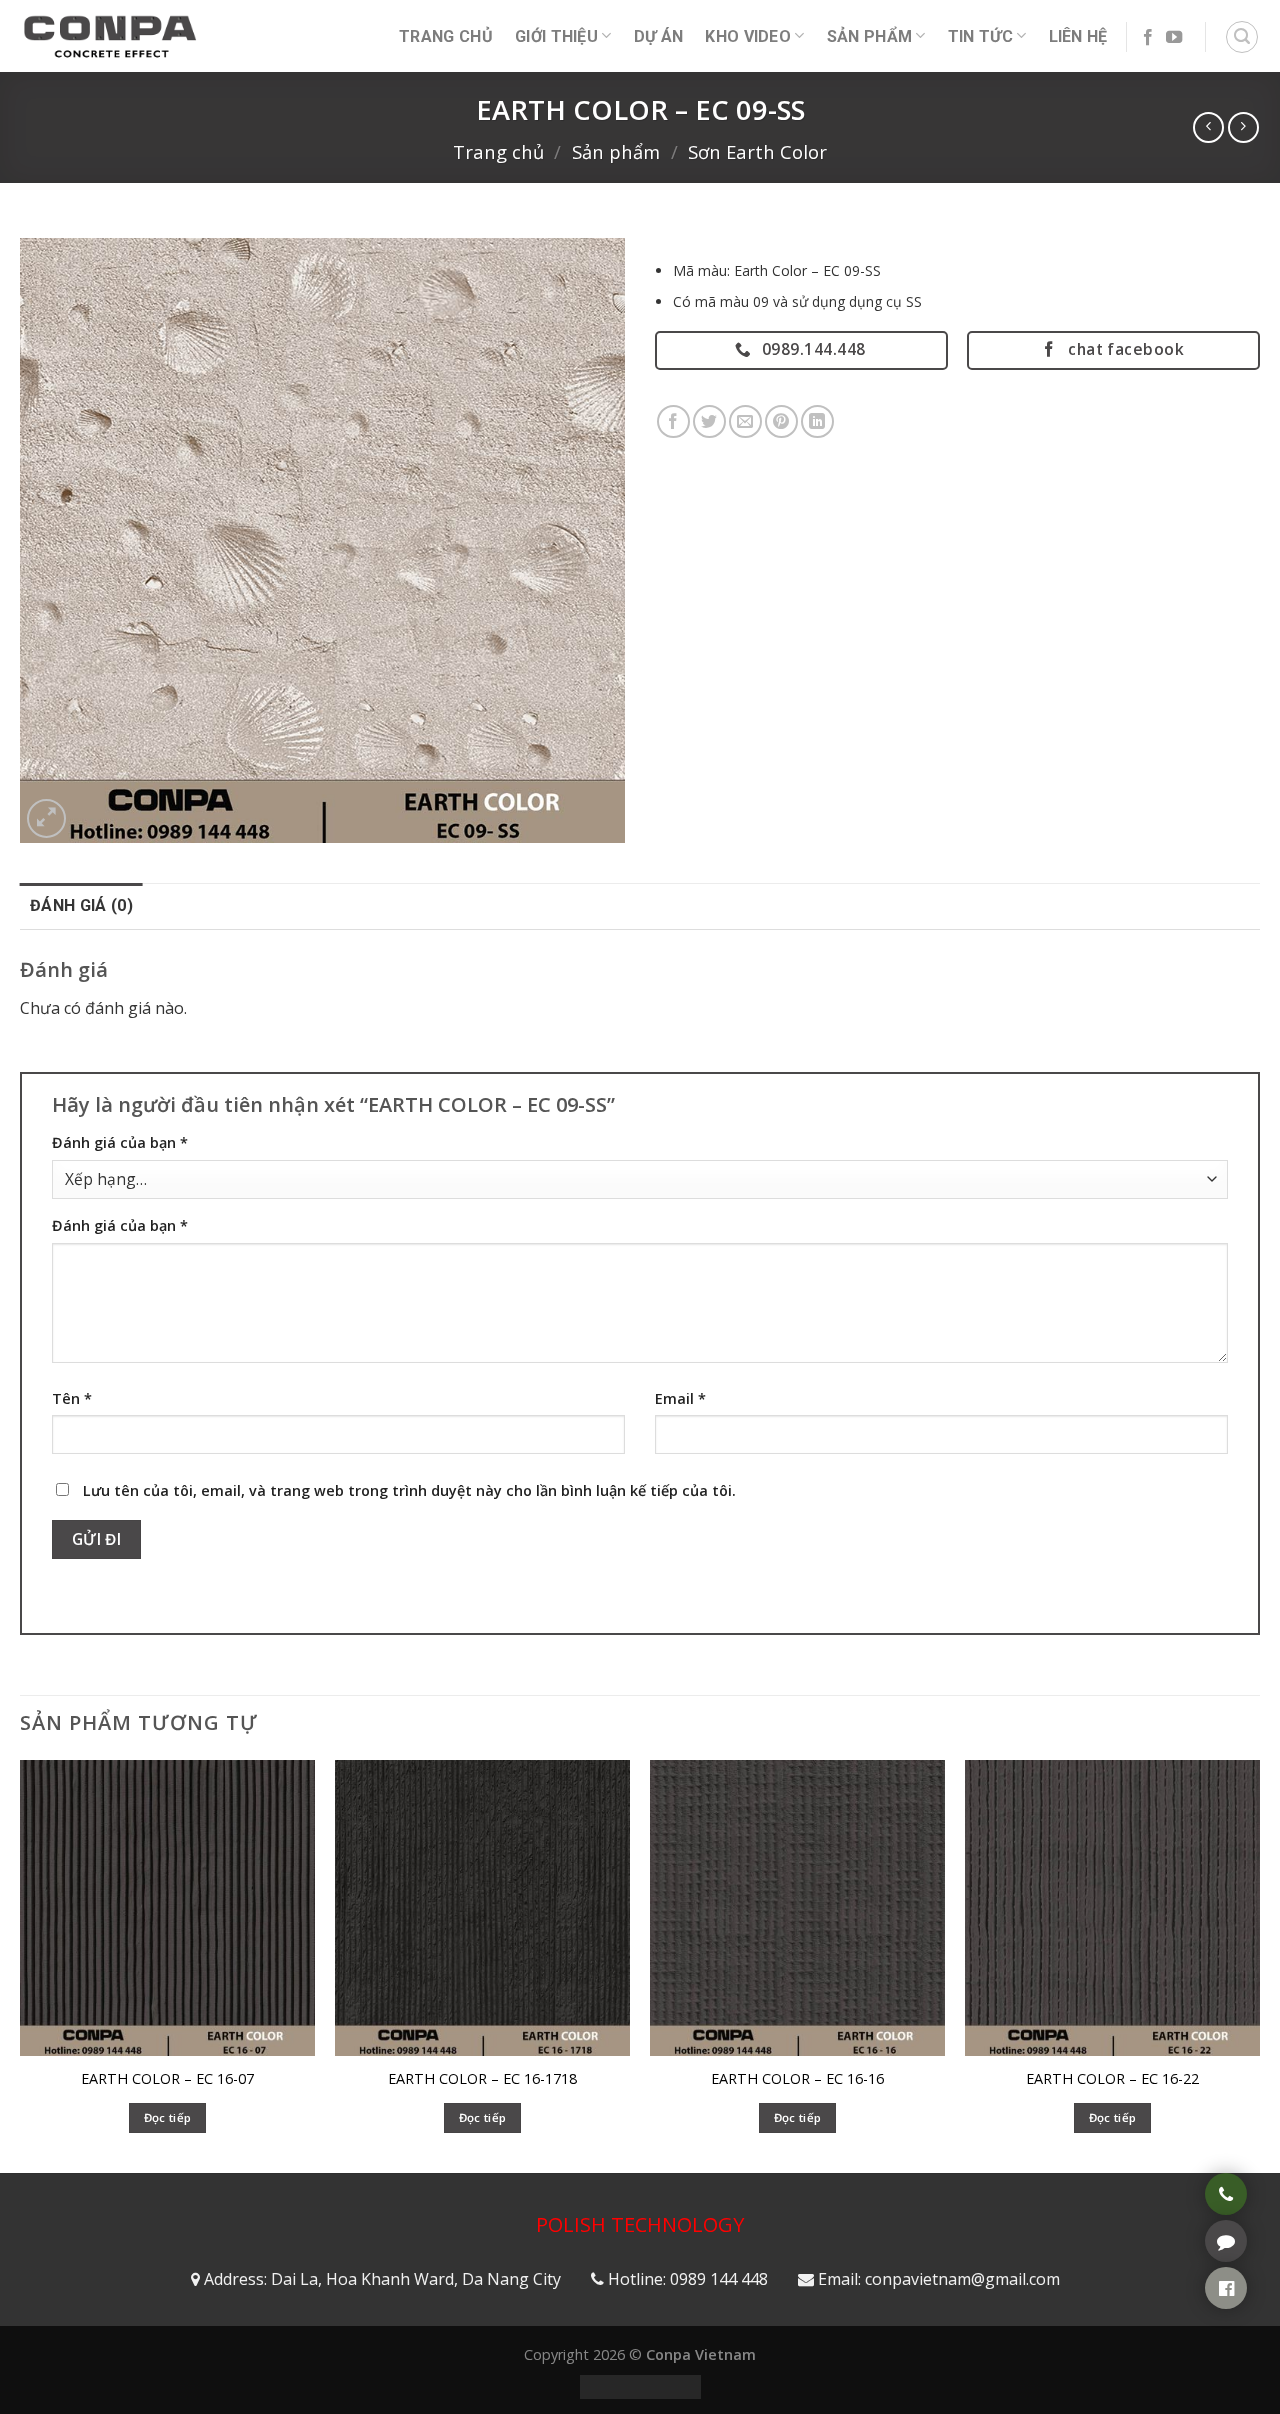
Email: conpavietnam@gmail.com (939, 2279)
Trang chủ (498, 151)
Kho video (748, 36)
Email (680, 1398)
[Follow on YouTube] (1174, 38)
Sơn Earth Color (757, 151)
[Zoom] (46, 818)
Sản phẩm (870, 36)
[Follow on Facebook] (1148, 38)
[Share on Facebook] (673, 421)
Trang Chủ (446, 36)
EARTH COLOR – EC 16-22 (1112, 2079)
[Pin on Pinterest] (781, 421)
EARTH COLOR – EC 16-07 (167, 2079)
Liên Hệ (1078, 36)
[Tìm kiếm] (1242, 37)
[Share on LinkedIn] (817, 421)
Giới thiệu (556, 36)
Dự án (659, 36)
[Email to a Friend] (745, 421)
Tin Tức (980, 36)
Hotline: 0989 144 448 (688, 2279)
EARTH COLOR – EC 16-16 (797, 2079)
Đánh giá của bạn (120, 1142)
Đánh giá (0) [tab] (81, 905)
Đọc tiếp (168, 2117)
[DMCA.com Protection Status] (640, 2385)
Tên (72, 1398)
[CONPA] (110, 36)
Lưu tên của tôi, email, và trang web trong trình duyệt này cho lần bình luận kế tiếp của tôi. (409, 1490)
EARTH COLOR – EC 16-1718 (482, 2079)
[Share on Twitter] (709, 421)
